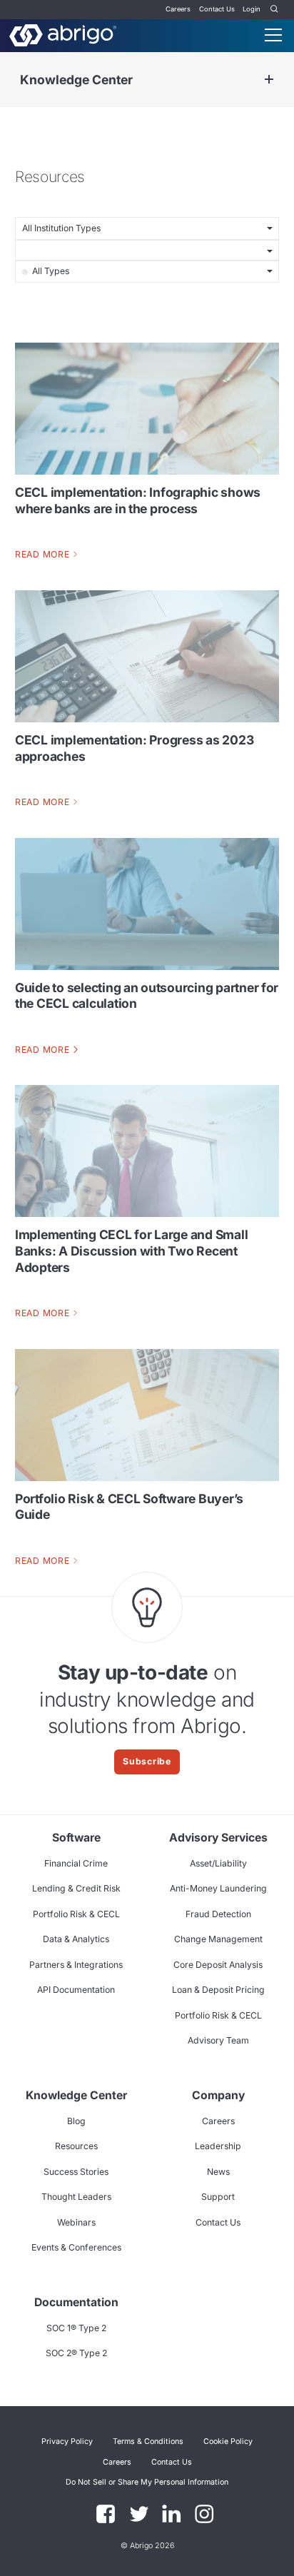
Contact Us (217, 9)
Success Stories (76, 2172)
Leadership (218, 2146)
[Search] (275, 10)
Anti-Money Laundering (218, 1888)
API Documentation (76, 1990)
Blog (76, 2121)
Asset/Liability (218, 1863)
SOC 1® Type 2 (76, 2328)
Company (218, 2095)
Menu (273, 35)
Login (252, 9)
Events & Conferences (76, 2247)
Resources (76, 2146)
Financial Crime (76, 1863)
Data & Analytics (76, 1939)
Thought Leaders (76, 2197)
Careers (178, 9)
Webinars (76, 2222)
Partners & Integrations (76, 1965)
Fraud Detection (218, 1914)
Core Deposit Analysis (218, 1965)
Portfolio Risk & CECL (76, 1914)
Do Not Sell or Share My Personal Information (147, 2482)
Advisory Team (218, 2040)
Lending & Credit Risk (76, 1888)
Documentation (76, 2302)
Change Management (218, 1939)
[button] (147, 2482)
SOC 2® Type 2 (76, 2353)
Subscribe (147, 1761)
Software (76, 1838)
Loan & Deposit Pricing (218, 1990)
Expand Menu (269, 80)
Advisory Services (218, 1838)
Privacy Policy (67, 2441)
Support (218, 2197)
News (218, 2172)
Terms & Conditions (148, 2441)
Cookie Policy (228, 2441)
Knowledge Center (76, 80)
